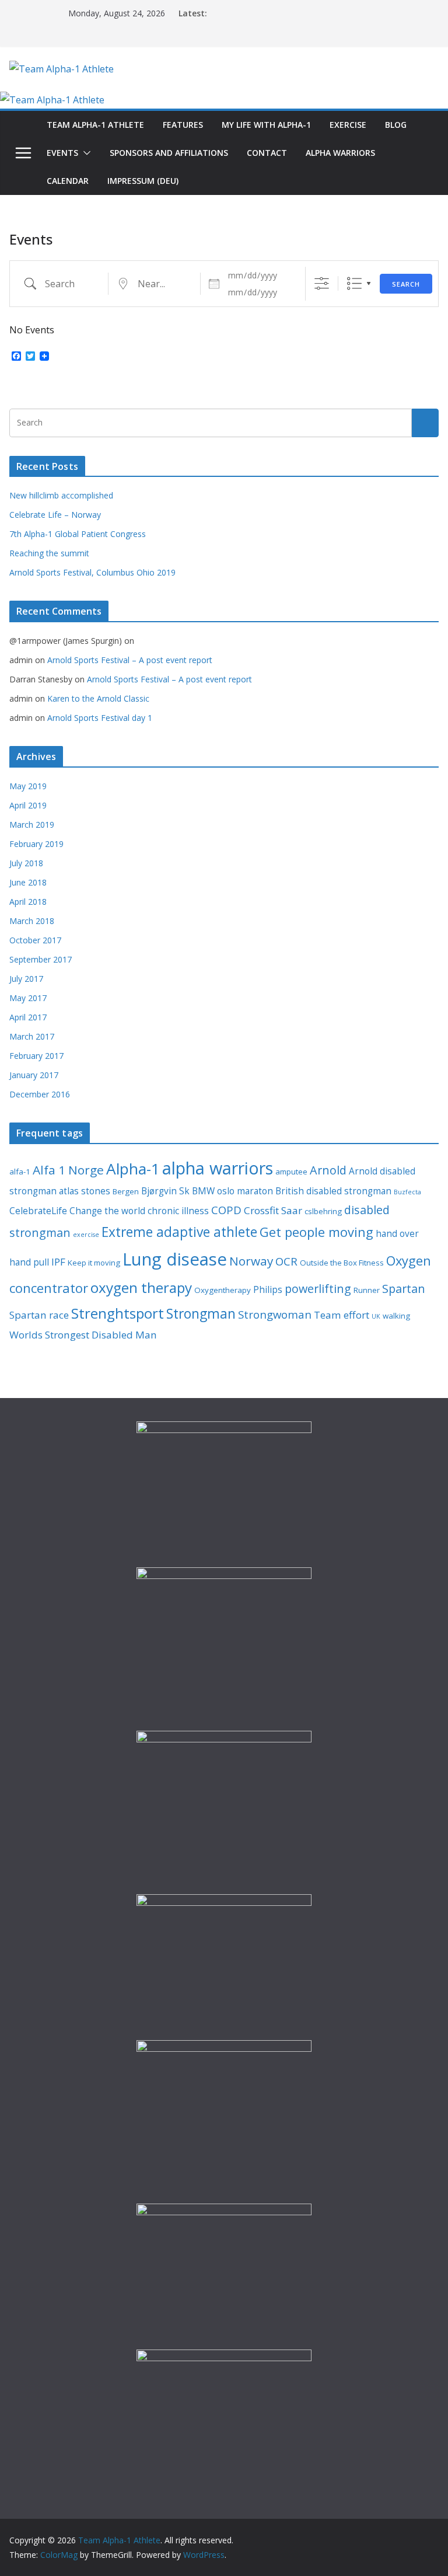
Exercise (348, 125)
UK (376, 1316)
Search (406, 284)
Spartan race (39, 1315)
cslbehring (323, 1211)
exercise (86, 1235)
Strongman (201, 1314)
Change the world (107, 1211)
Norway (251, 1261)
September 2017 (41, 959)
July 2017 (26, 979)
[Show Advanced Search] (322, 283)
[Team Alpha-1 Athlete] (52, 100)
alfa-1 (20, 1172)
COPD (226, 1210)
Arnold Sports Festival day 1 (100, 718)
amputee (291, 1172)
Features (183, 125)
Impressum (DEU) (143, 181)
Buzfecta (407, 1192)
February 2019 (36, 844)
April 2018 (28, 902)
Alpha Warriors (340, 153)
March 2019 (32, 825)
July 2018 (26, 863)
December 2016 (40, 1094)
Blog (396, 125)
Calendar (68, 181)
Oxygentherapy (223, 1290)
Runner (367, 1290)
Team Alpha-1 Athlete (95, 125)
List (354, 283)
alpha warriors (218, 1168)
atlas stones (85, 1191)
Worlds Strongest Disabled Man (83, 1335)
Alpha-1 (133, 1169)
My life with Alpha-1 (266, 125)
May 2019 (28, 786)
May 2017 (28, 998)
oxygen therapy (141, 1287)
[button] (85, 153)
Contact (267, 153)
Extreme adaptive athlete (179, 1232)
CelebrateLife (38, 1211)
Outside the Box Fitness (342, 1263)
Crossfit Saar (273, 1210)
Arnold (328, 1170)
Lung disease (175, 1259)
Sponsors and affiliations (169, 153)
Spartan (404, 1289)
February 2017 (36, 1056)
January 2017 (34, 1075)
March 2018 (32, 921)
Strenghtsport (118, 1313)
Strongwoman (275, 1314)
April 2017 (28, 1017)
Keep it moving (94, 1263)
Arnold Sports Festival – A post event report (130, 660)
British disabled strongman (333, 1191)
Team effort (342, 1315)
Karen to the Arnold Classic (98, 698)
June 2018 (28, 882)
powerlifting (318, 1289)
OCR (286, 1261)
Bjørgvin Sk (165, 1191)
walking (396, 1316)
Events (62, 153)
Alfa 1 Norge (68, 1170)
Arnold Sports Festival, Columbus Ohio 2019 (92, 572)
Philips (268, 1289)
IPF (58, 1262)
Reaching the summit (49, 553)
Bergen (126, 1191)
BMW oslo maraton (232, 1191)
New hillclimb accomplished (61, 495)
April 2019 (28, 805)
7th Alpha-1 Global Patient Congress (78, 534)
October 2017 (35, 940)
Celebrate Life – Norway (55, 515)
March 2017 (32, 1036)
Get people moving (316, 1232)
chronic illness (178, 1211)
